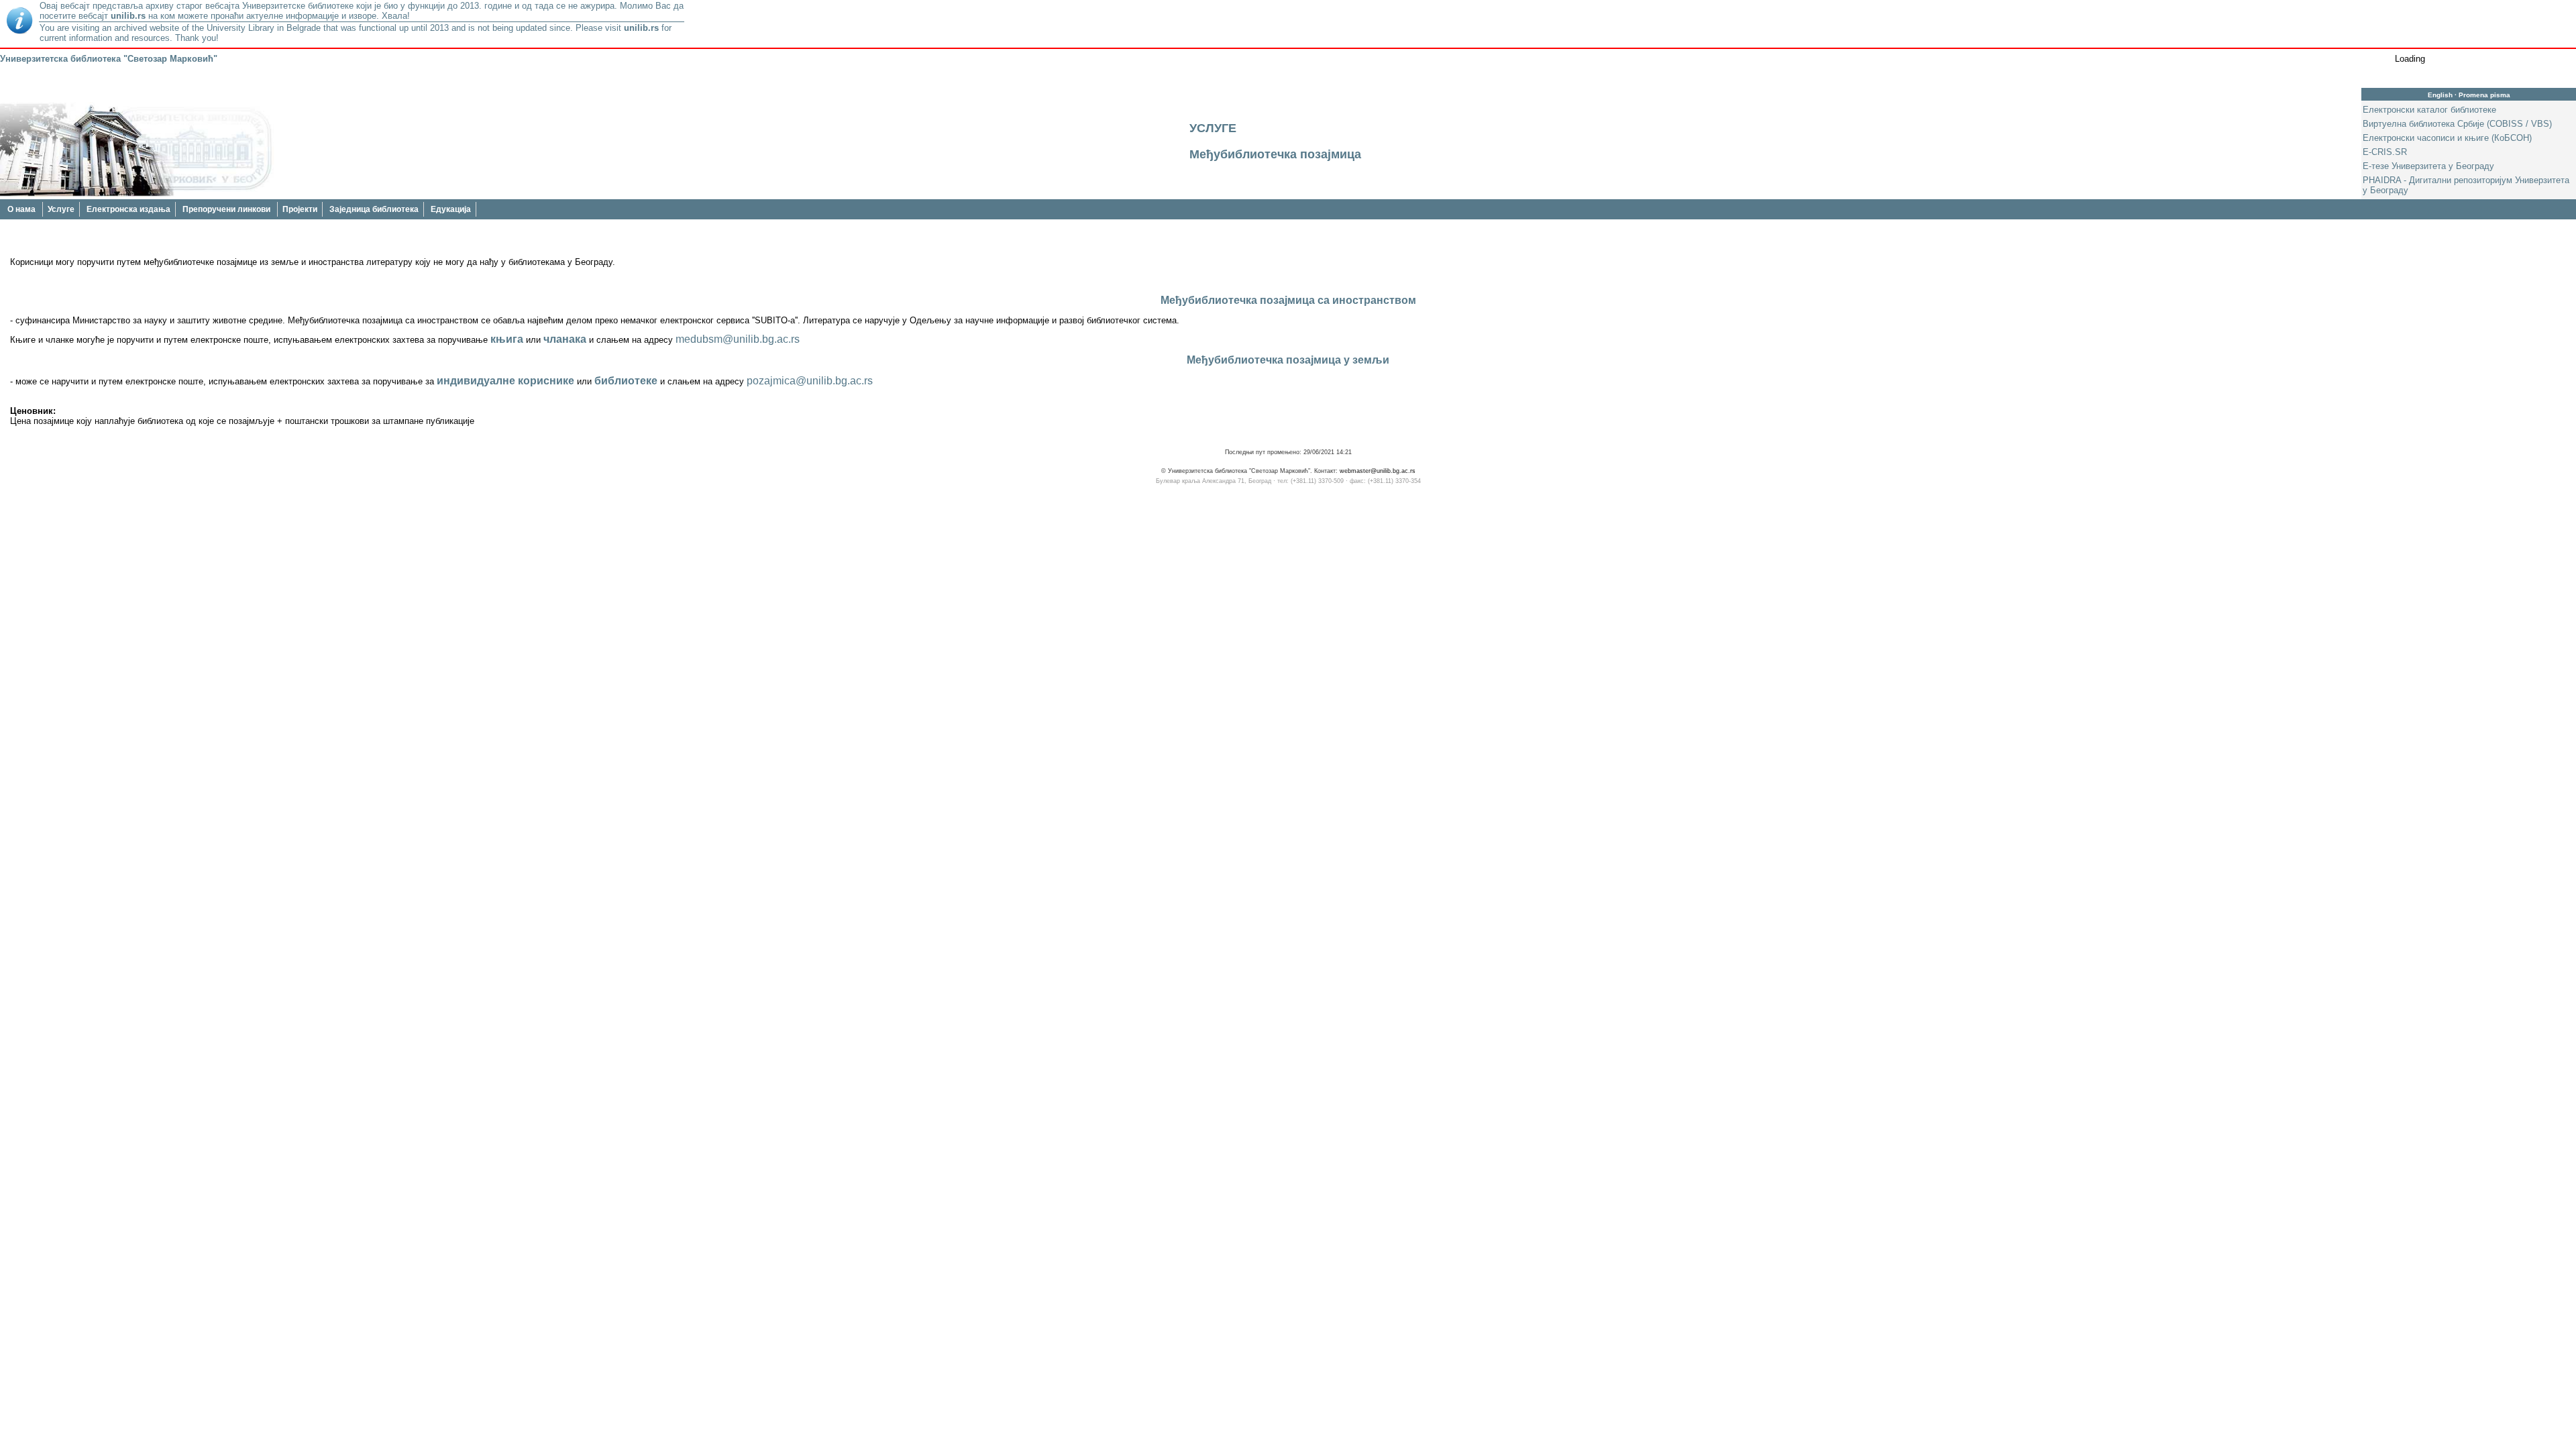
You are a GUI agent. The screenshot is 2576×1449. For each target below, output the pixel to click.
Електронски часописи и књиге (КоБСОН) (2447, 138)
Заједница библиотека (374, 209)
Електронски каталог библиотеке (2429, 110)
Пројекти (300, 209)
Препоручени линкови (227, 209)
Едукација (451, 209)
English (2440, 95)
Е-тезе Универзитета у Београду (2428, 166)
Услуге (61, 209)
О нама (22, 209)
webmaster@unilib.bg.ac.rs (1378, 471)
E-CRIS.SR (2385, 152)
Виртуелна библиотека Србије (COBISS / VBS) (2457, 124)
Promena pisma (2484, 95)
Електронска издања (128, 209)
